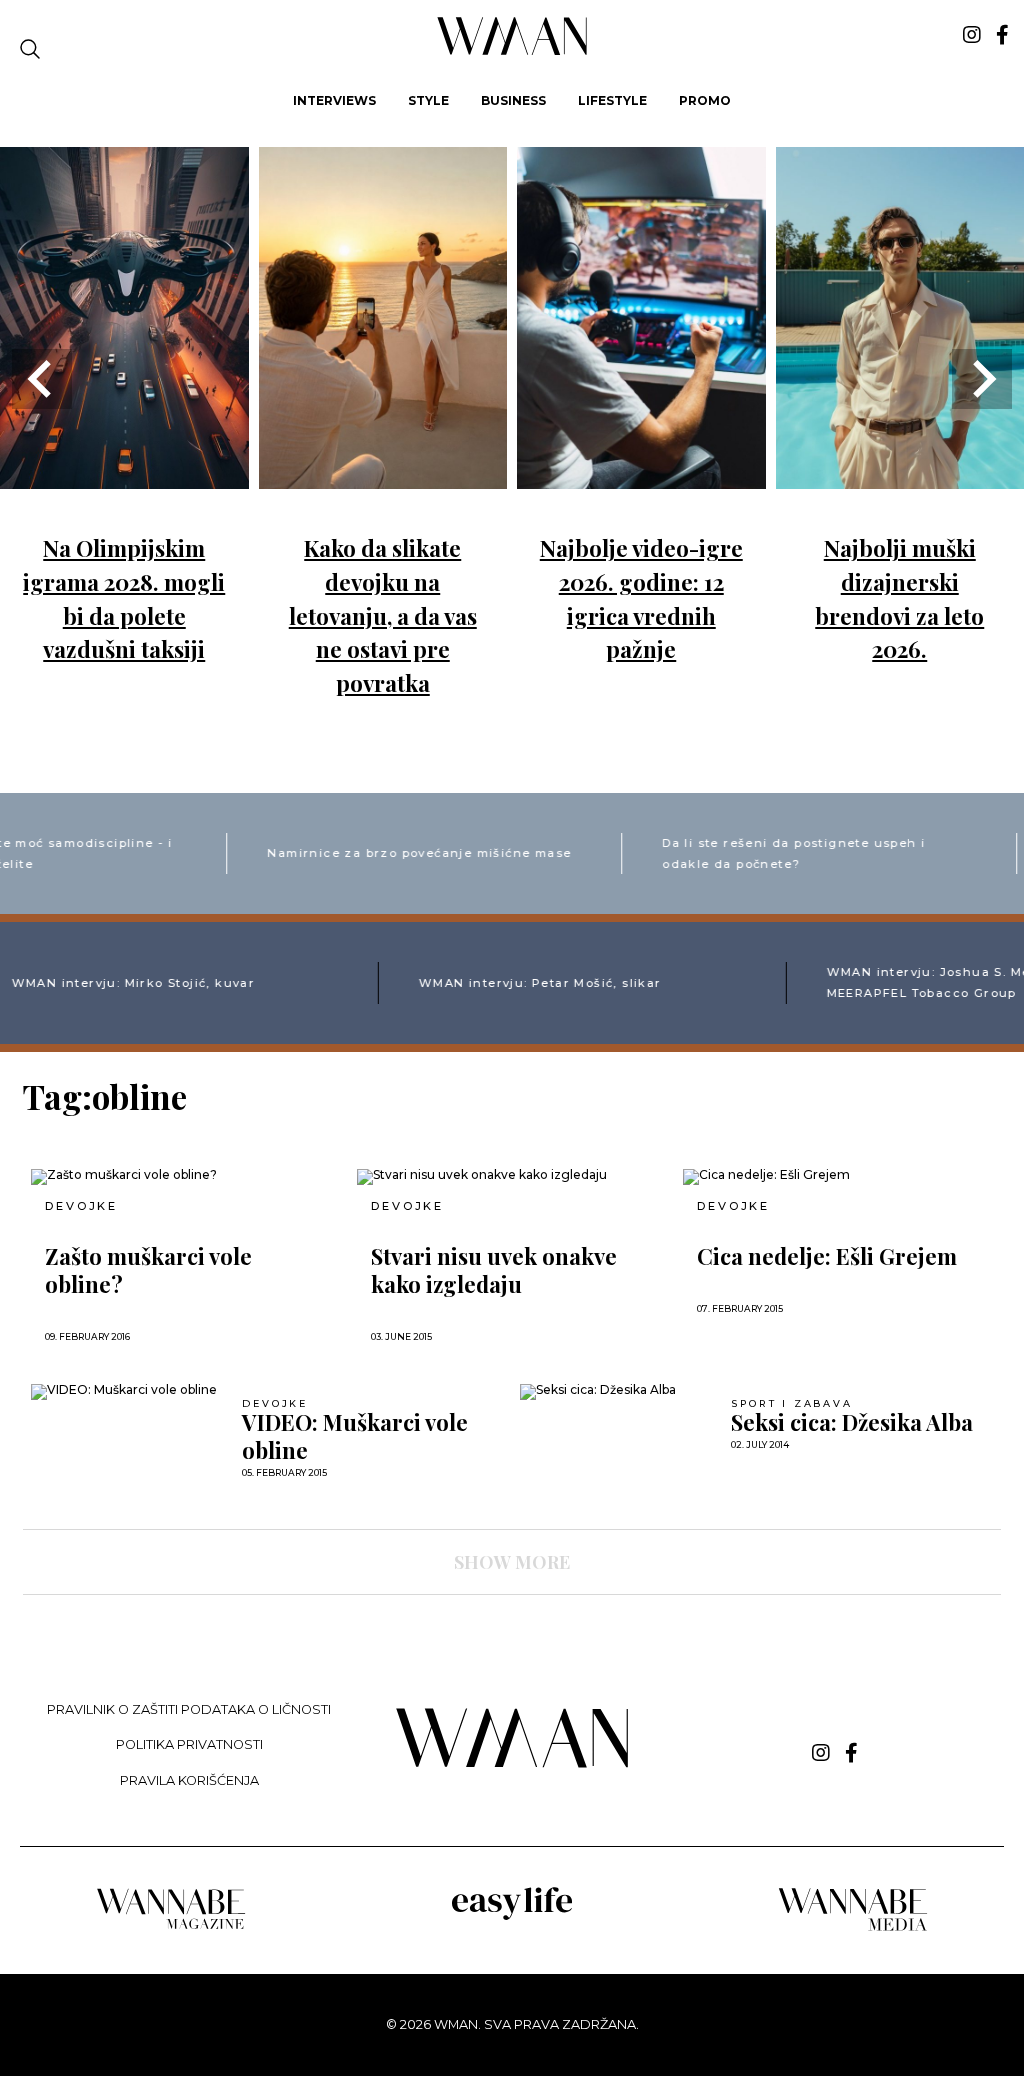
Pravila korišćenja (189, 1780)
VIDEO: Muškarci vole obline (355, 1436)
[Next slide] (982, 379)
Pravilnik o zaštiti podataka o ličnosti (189, 1709)
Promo (705, 100)
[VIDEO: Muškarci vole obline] (129, 1392)
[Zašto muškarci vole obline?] (186, 1177)
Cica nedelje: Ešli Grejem (827, 1256)
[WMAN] (512, 51)
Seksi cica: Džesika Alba (852, 1422)
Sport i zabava (791, 1404)
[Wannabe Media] (853, 1927)
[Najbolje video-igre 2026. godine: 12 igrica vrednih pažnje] (641, 474)
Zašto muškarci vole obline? (148, 1270)
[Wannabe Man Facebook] (1002, 35)
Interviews (334, 100)
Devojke (81, 1206)
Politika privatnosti (189, 1744)
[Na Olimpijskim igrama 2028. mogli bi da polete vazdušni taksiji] (124, 474)
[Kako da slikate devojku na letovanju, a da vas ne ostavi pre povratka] (383, 474)
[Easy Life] (512, 1916)
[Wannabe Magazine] (171, 1927)
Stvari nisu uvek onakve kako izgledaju (494, 1270)
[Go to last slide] (42, 379)
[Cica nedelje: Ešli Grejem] (838, 1177)
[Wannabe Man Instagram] (972, 35)
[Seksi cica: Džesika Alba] (618, 1392)
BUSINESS (513, 100)
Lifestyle (612, 100)
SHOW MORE (512, 1562)
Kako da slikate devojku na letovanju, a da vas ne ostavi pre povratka (383, 615)
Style (428, 100)
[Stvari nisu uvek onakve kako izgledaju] (512, 1177)
